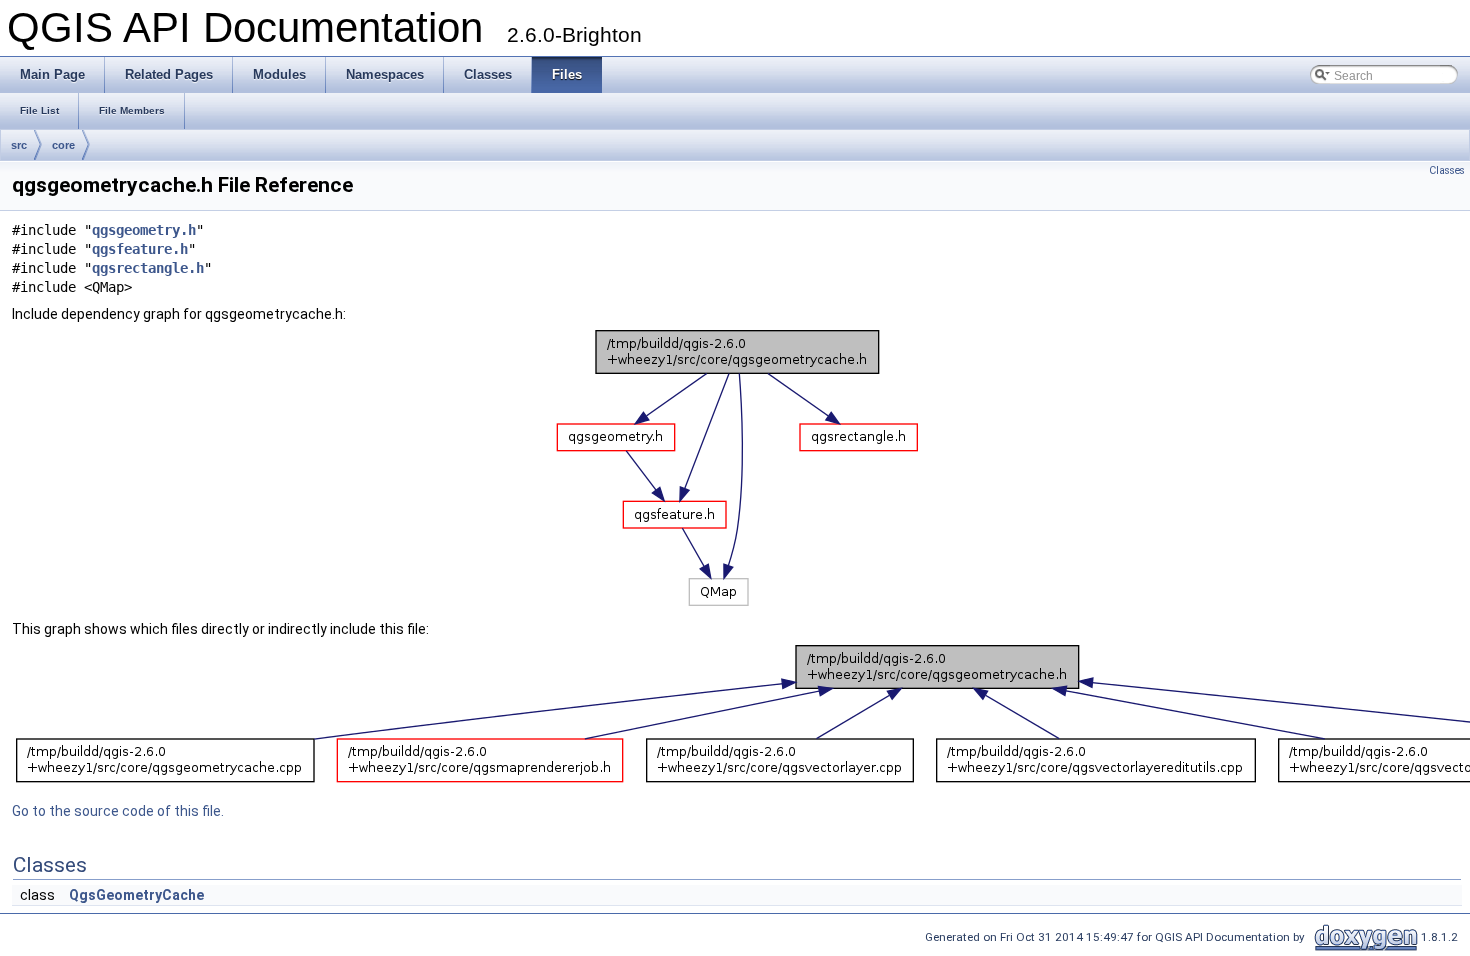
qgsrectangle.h (148, 268)
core (63, 145)
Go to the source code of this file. (118, 811)
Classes (1447, 170)
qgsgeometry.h (144, 230)
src (19, 145)
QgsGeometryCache (136, 895)
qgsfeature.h (140, 249)
